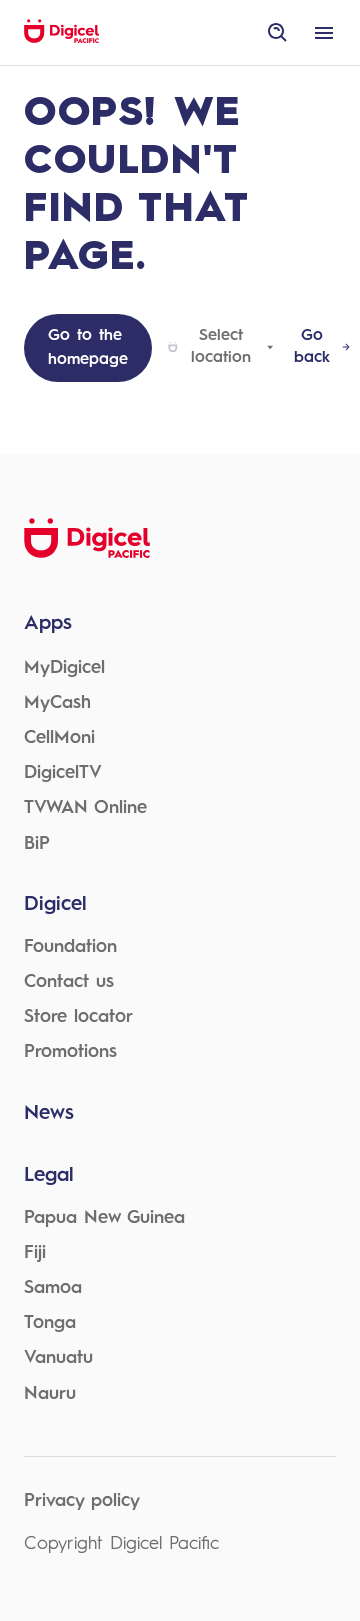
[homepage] (61, 40)
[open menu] (324, 33)
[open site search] (278, 33)
